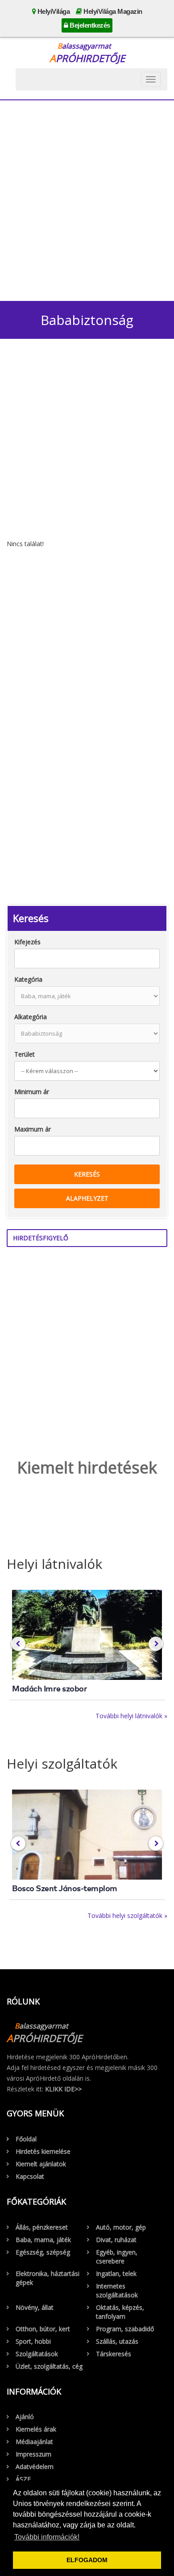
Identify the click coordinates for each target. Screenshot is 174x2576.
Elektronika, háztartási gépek (48, 2278)
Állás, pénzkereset (42, 2227)
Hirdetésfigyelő (41, 1238)
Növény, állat (35, 2307)
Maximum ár (33, 1129)
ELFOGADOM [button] (87, 2560)
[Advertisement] (87, 198)
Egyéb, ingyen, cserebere (117, 2257)
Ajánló (25, 2417)
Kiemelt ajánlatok (41, 2164)
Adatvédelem (35, 2467)
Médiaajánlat (34, 2442)
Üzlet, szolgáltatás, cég (49, 2366)
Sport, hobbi (33, 2341)
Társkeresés (114, 2354)
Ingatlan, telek (116, 2274)
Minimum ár (32, 1092)
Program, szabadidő (125, 2329)
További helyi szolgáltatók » (127, 1916)
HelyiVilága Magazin (112, 11)
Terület (25, 1054)
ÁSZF (23, 2479)
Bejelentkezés (89, 25)
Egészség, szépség (43, 2252)
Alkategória (31, 1017)
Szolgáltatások (37, 2354)
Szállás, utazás (117, 2341)
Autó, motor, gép (121, 2227)
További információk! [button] (47, 2537)
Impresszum (33, 2454)
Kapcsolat (30, 2176)
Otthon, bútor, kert (43, 2329)
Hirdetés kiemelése (43, 2151)
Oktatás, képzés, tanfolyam (120, 2312)
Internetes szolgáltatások (117, 2290)
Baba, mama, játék (43, 2240)
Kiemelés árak (36, 2429)
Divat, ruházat (116, 2240)
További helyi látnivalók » (131, 1716)
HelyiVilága (53, 11)
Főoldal (26, 2139)
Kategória (28, 979)
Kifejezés (27, 942)
